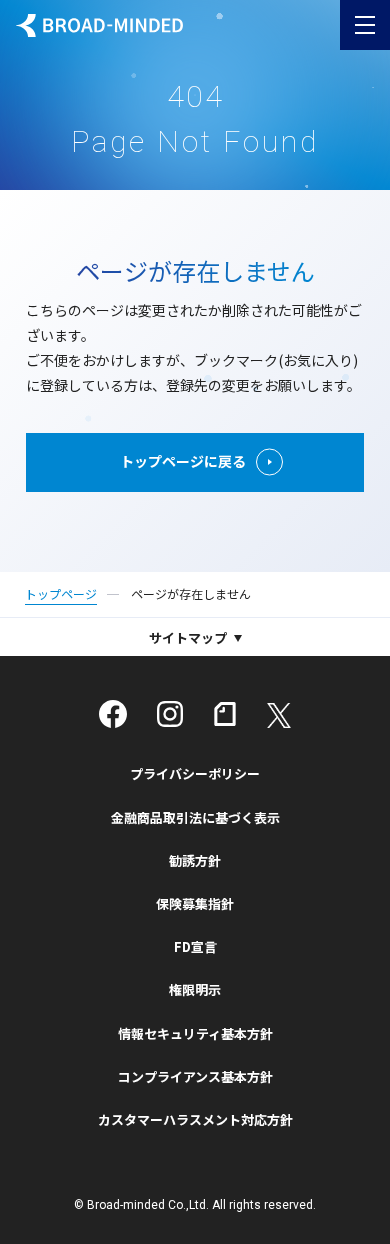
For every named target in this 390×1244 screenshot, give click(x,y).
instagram (170, 714)
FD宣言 (195, 946)
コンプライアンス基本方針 (195, 1076)
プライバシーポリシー (195, 773)
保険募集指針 (195, 903)
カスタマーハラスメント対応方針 (195, 1119)
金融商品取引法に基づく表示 (195, 817)
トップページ (61, 593)
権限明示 (195, 989)
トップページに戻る (183, 461)
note (225, 714)
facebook (113, 714)
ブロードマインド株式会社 (99, 25)
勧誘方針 (195, 860)
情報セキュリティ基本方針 (195, 1033)
